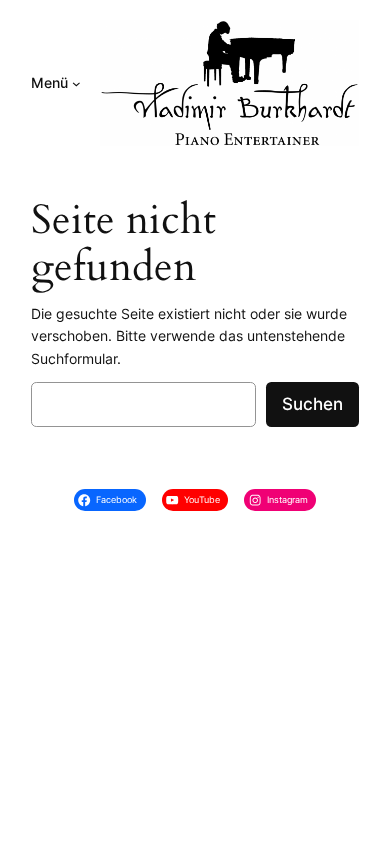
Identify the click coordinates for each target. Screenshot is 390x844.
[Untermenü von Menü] (76, 83)
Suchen (312, 404)
